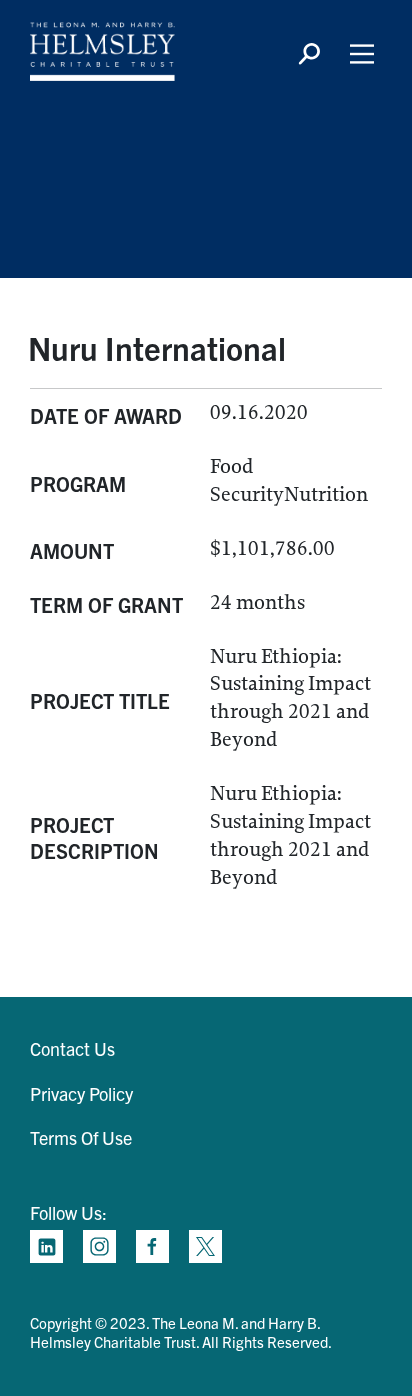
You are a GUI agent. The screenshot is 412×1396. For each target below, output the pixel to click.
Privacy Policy (81, 1093)
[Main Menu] (362, 54)
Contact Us (72, 1048)
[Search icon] (309, 54)
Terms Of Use (81, 1137)
